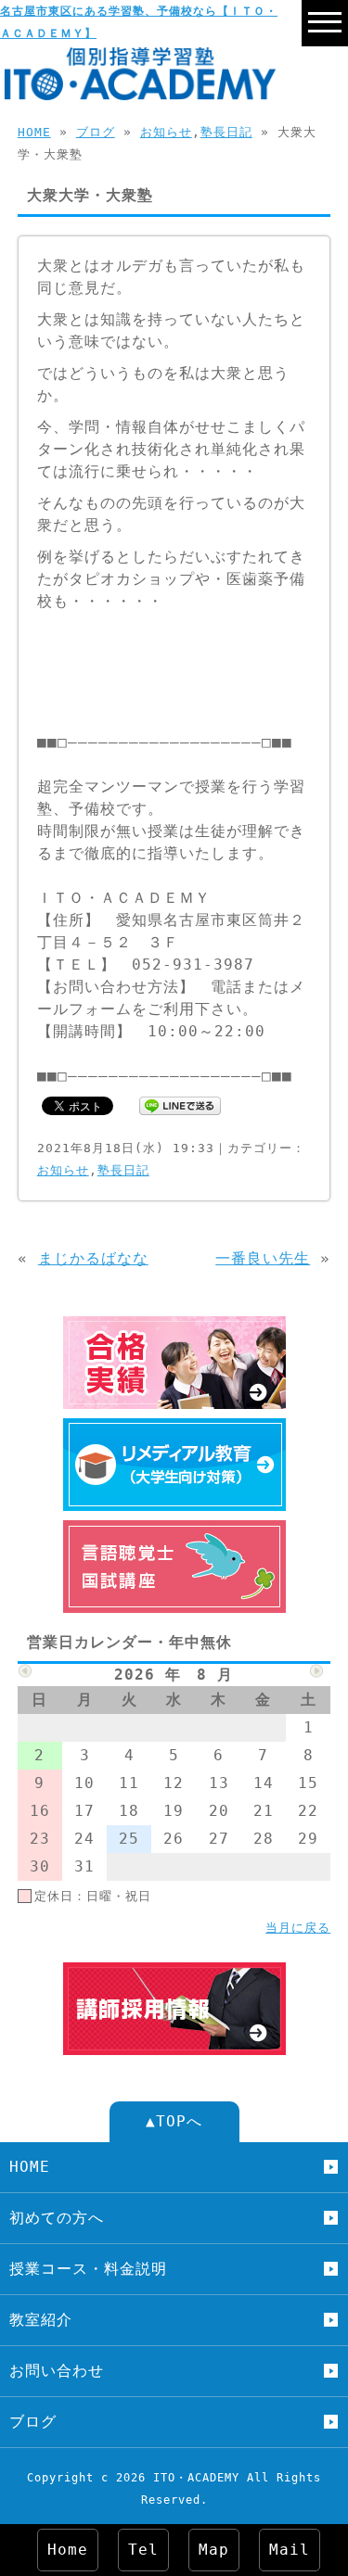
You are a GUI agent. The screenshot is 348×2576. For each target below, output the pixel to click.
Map (214, 2550)
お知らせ (166, 132)
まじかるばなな (93, 1258)
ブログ (96, 132)
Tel (143, 2550)
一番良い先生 (263, 1258)
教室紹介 (41, 2320)
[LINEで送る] (180, 1104)
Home (68, 2550)
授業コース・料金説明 (88, 2269)
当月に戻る (298, 1928)
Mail (290, 2550)
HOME (34, 132)
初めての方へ (57, 2218)
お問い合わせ (57, 2371)
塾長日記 (226, 132)
